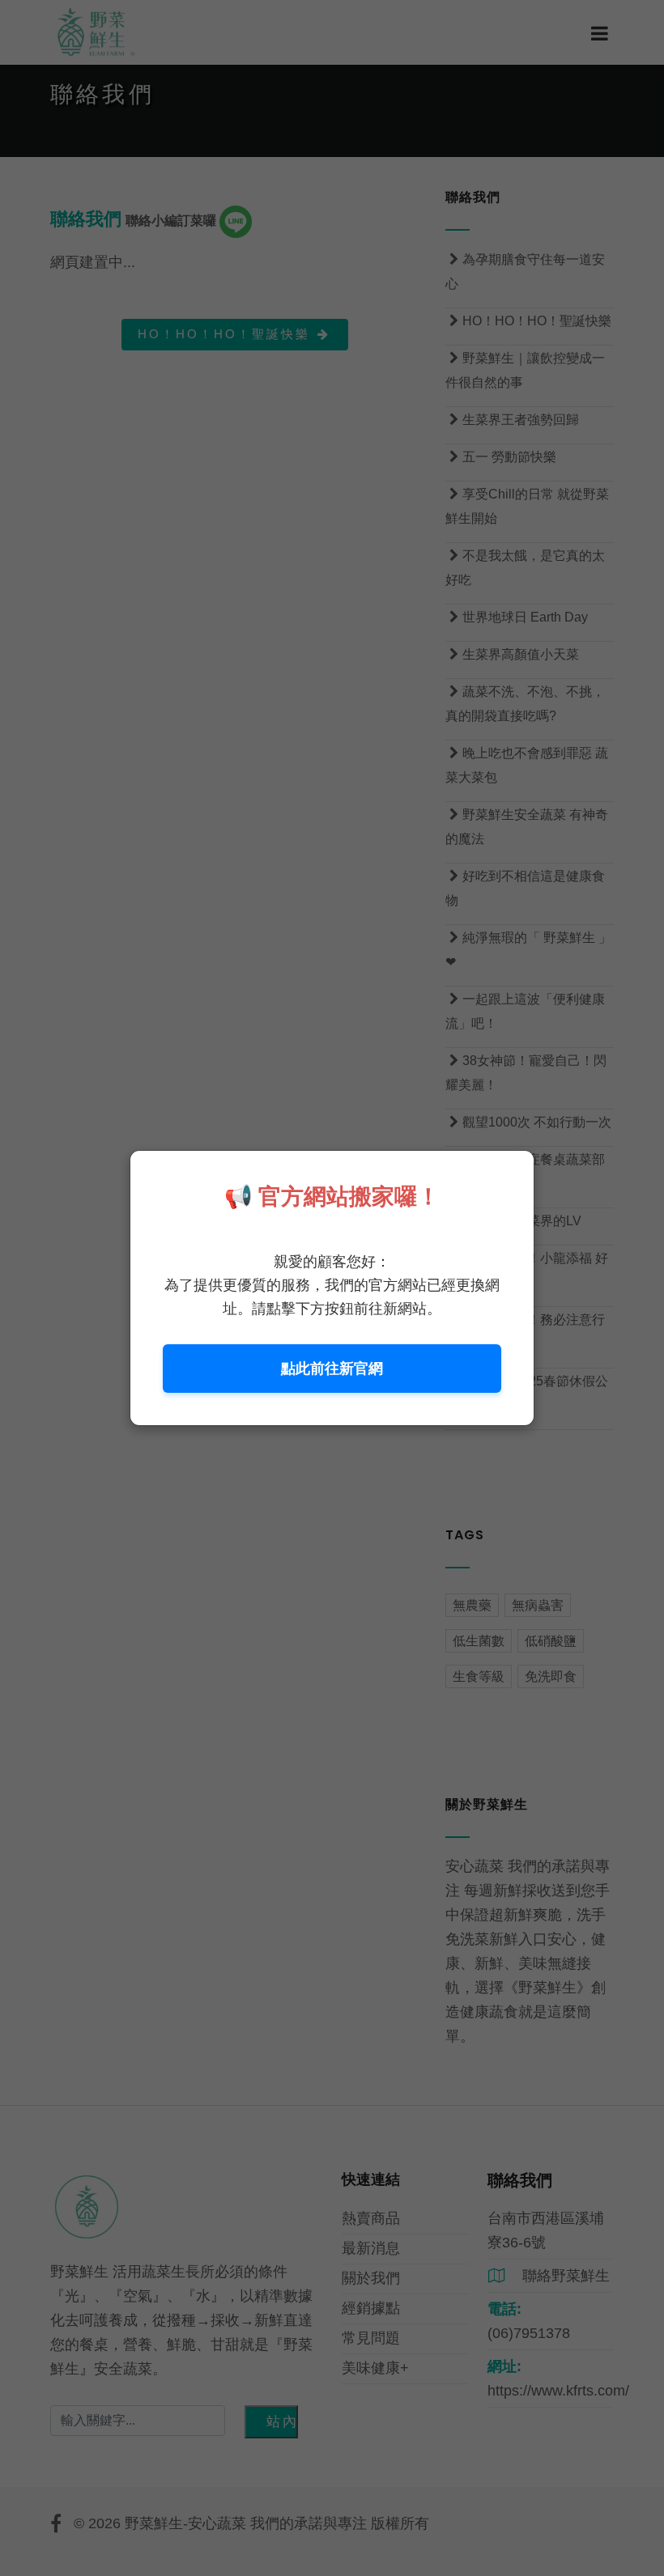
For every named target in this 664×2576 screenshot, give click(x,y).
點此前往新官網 (332, 1369)
